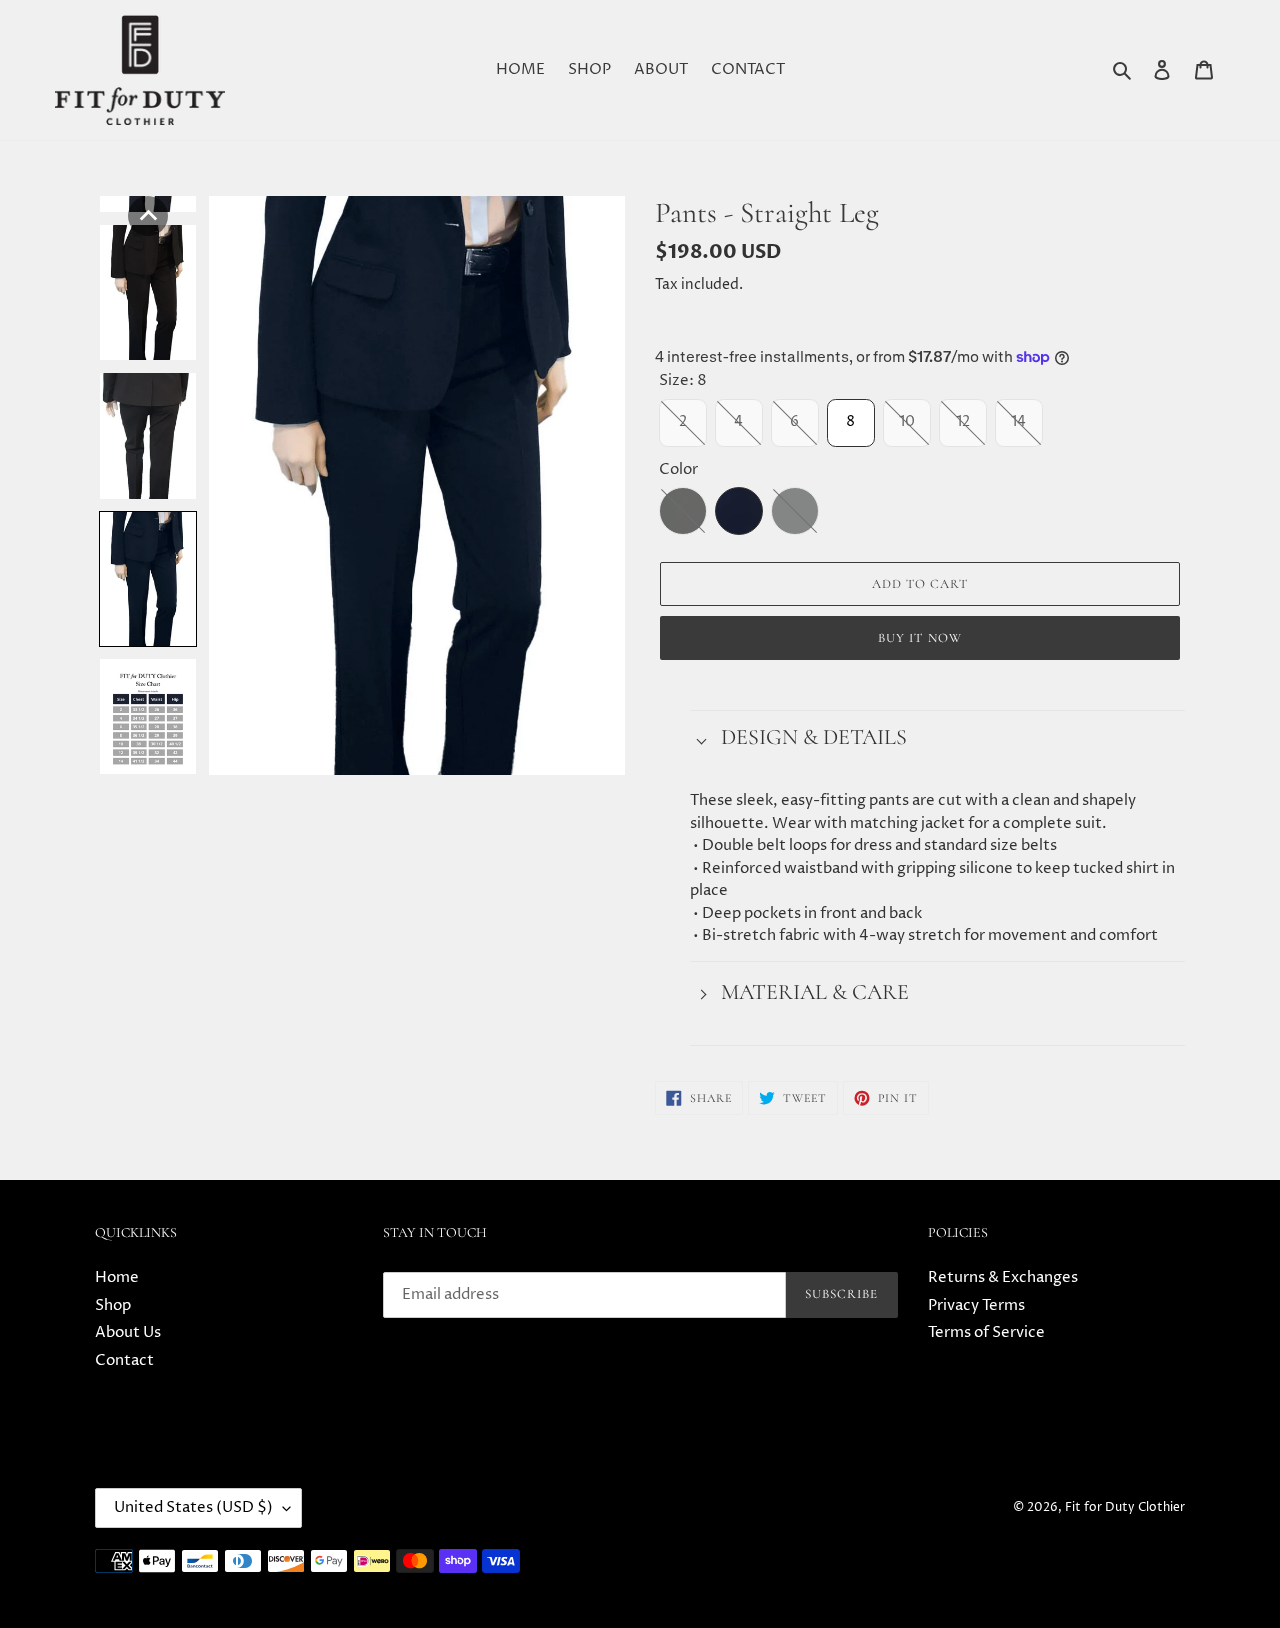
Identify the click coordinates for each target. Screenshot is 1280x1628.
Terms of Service (986, 1332)
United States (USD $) (193, 1507)
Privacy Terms (976, 1305)
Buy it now (919, 638)
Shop (113, 1305)
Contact (124, 1360)
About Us (128, 1332)
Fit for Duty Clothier (1125, 1507)
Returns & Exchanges (1003, 1277)
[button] (148, 216)
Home (117, 1277)
